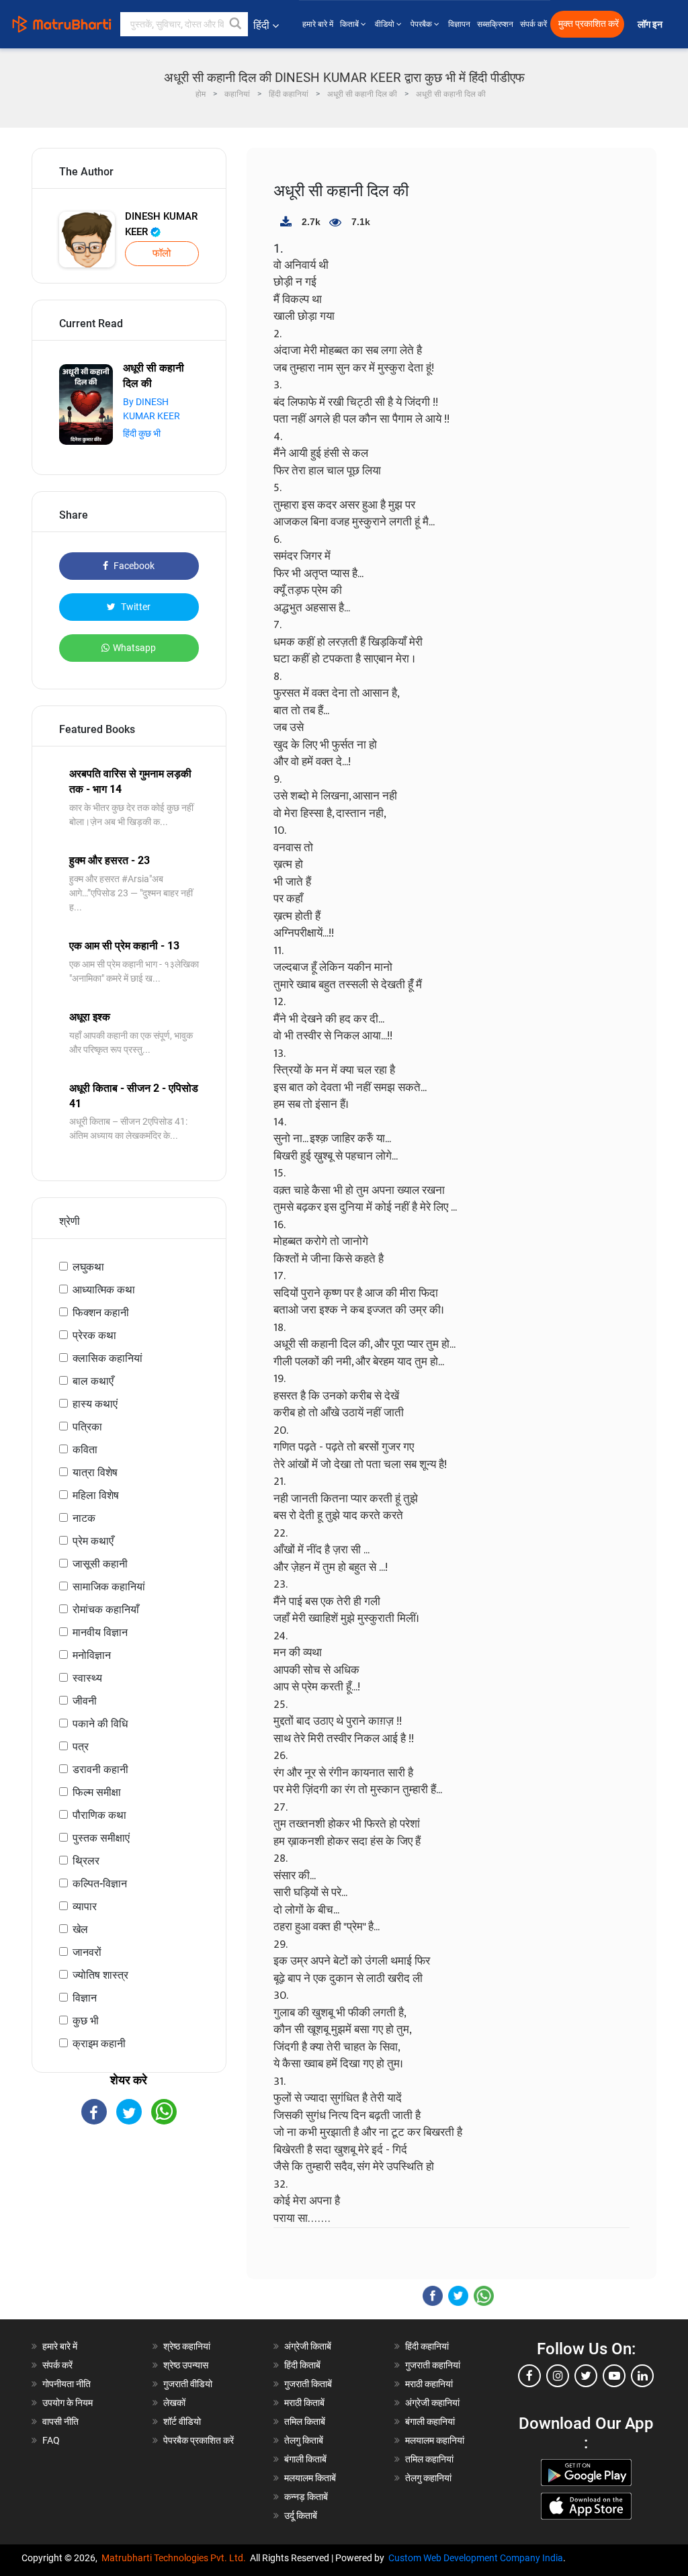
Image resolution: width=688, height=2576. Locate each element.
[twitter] (586, 2376)
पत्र (81, 1747)
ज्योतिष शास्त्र (100, 1975)
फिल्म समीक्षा (97, 1792)
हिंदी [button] (261, 25)
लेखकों (174, 2403)
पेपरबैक (422, 24)
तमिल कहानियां (429, 2459)
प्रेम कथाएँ (93, 1541)
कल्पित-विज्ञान (100, 1884)
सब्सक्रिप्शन (495, 24)
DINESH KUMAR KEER (161, 224)
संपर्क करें (533, 24)
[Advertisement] (129, 2232)
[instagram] (558, 2376)
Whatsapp (134, 648)
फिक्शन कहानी (101, 1313)
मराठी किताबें (304, 2403)
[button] (236, 24)
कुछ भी (86, 2021)
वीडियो (386, 24)
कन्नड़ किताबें (306, 2497)
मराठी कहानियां (429, 2384)
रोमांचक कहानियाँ (106, 1609)
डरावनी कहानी (100, 1769)
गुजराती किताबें (308, 2384)
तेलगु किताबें (304, 2440)
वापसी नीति (60, 2421)
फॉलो (162, 253)
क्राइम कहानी (99, 2044)
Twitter (135, 607)
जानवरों (87, 1952)
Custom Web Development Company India (476, 2558)
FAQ (51, 2440)
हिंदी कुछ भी (142, 433)
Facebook (133, 566)
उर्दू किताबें (301, 2516)
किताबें (350, 24)
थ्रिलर (86, 1861)
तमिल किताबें (305, 2421)
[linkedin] (642, 2376)
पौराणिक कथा (99, 1815)
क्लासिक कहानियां (107, 1358)
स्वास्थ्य (87, 1678)
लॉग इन (651, 25)
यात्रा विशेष (95, 1472)
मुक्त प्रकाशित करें (589, 24)
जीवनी (85, 1701)
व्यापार (85, 1906)
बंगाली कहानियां (430, 2421)
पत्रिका (87, 1427)
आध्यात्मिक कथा (104, 1290)
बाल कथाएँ (93, 1381)
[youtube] (614, 2376)
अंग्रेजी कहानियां (432, 2403)
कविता (85, 1450)
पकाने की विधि (100, 1724)
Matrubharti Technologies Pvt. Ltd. (176, 2558)
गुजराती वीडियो (188, 2384)
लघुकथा (88, 1267)
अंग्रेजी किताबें (308, 2346)
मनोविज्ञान (92, 1655)
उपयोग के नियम (68, 2403)
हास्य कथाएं (95, 1404)
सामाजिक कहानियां (109, 1587)
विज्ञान (85, 1998)
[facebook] (529, 2376)
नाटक (84, 1518)
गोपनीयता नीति (67, 2384)
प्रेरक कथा (94, 1335)
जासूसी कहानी (100, 1564)
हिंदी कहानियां (427, 2346)
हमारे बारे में (318, 24)
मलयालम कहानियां (435, 2440)
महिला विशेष (96, 1495)
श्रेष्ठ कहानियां (187, 2346)
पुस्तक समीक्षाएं (101, 1838)
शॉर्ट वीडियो (182, 2421)
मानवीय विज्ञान (100, 1632)
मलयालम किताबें (310, 2478)
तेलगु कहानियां (428, 2478)
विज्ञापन (459, 24)
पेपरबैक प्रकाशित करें (199, 2440)
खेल (80, 1929)
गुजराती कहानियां (433, 2365)
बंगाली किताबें (305, 2459)
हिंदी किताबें (302, 2365)
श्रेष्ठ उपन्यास (186, 2365)
